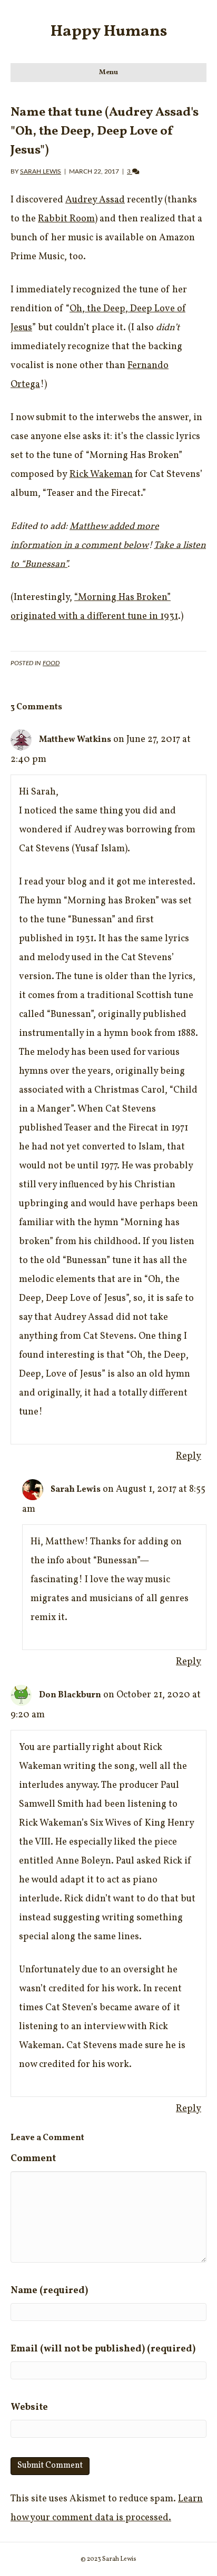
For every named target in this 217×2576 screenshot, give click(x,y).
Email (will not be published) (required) (103, 2349)
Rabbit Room (66, 219)
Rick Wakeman (101, 475)
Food (51, 663)
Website (29, 2407)
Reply (189, 1456)
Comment (33, 2159)
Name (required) (49, 2291)
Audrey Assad (95, 200)
